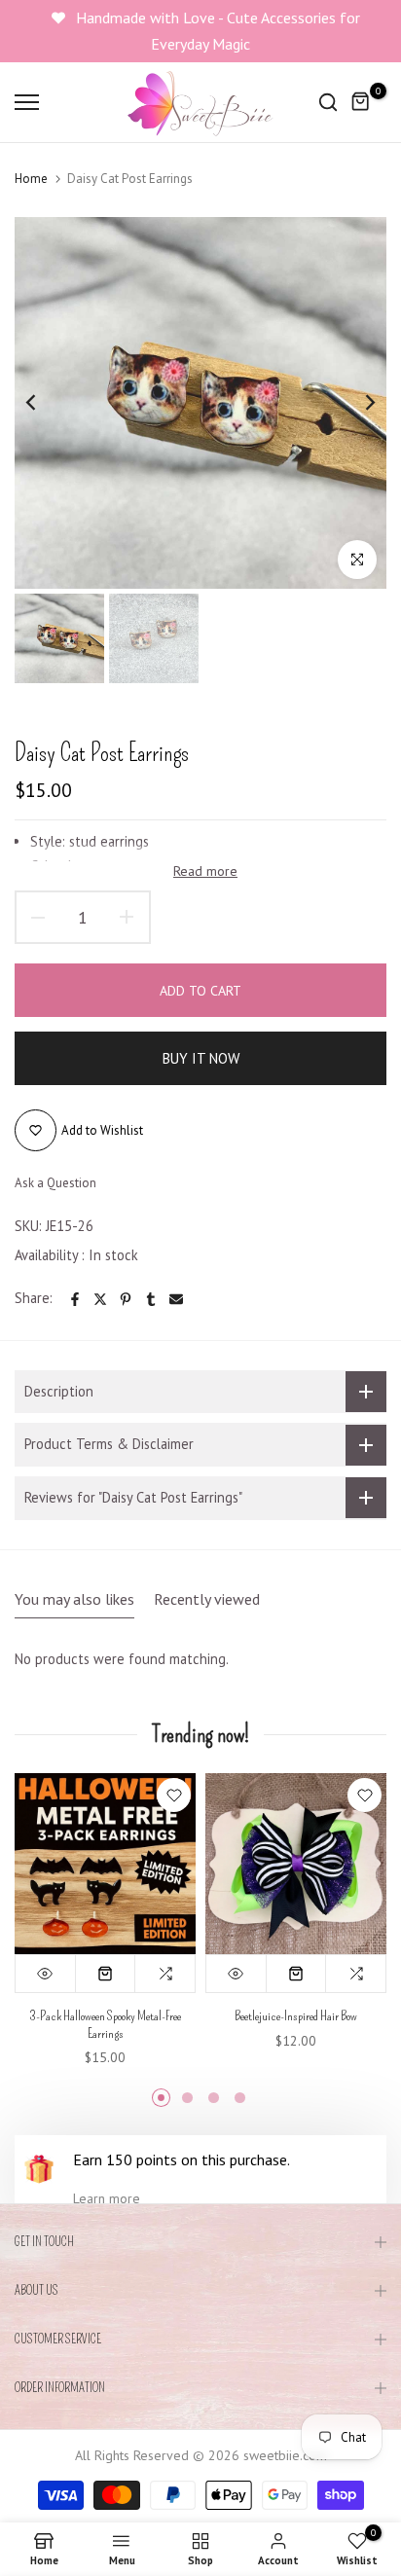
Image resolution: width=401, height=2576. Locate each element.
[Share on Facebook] (75, 1299)
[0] (361, 102)
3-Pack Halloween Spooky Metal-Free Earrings (105, 2025)
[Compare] (165, 1974)
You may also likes (74, 1599)
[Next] (357, 403)
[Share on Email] (176, 1299)
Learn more (107, 2198)
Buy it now (201, 1058)
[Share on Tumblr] (151, 1299)
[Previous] (44, 403)
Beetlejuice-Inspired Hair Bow (296, 2016)
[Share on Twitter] (100, 1299)
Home (31, 179)
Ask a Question (55, 1183)
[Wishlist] (174, 1795)
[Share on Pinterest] (126, 1299)
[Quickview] (46, 1974)
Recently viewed (207, 1599)
